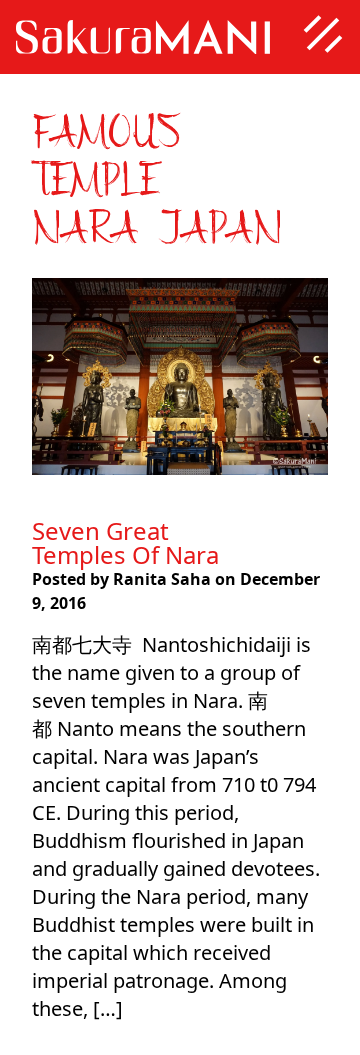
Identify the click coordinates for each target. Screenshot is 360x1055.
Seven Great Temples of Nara (125, 542)
